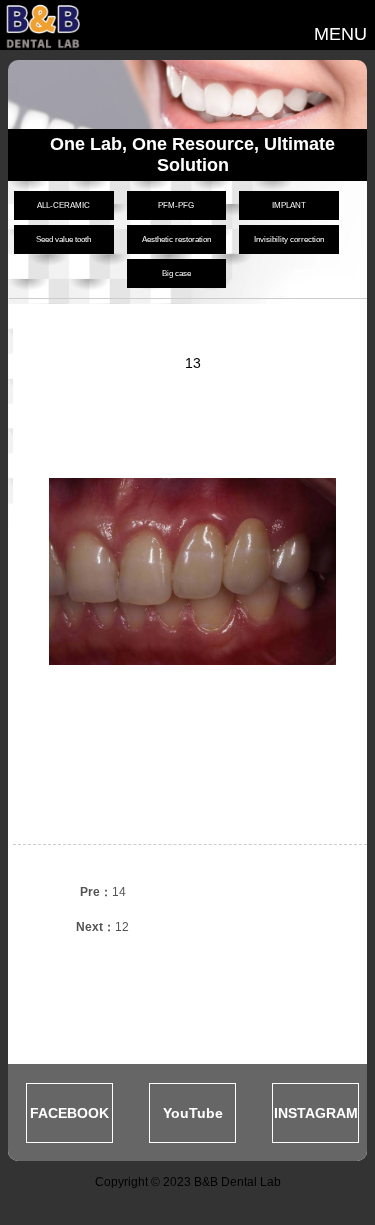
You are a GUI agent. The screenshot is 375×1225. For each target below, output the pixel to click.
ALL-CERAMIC (63, 205)
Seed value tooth (63, 239)
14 (103, 892)
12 (102, 927)
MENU (340, 34)
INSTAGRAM (316, 1113)
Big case (176, 273)
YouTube (193, 1113)
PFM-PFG (176, 205)
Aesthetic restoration (176, 239)
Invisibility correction (289, 239)
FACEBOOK (69, 1113)
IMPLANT (289, 205)
